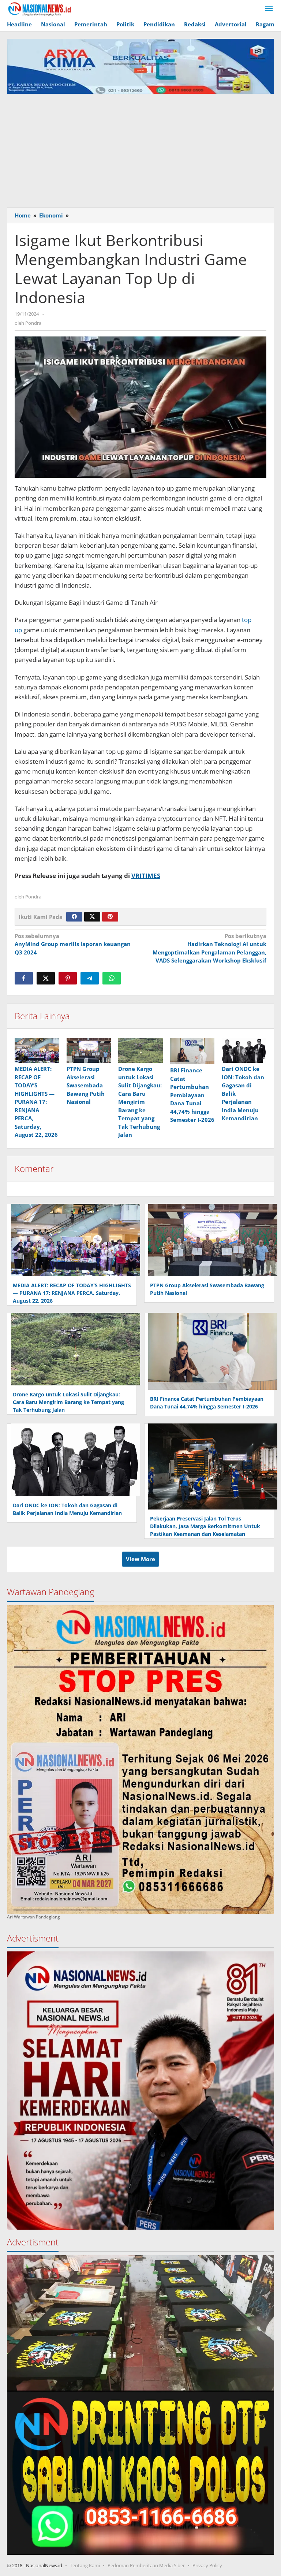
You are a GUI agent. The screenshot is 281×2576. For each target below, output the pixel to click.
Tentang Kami (85, 2565)
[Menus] (269, 9)
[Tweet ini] (46, 978)
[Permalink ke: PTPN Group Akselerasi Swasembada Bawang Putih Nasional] (89, 1050)
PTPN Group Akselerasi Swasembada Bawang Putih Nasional (86, 1085)
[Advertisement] (140, 149)
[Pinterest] (110, 917)
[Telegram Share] (90, 978)
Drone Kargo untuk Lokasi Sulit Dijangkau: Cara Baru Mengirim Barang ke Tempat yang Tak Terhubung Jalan (140, 1102)
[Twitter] (92, 917)
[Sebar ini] (24, 978)
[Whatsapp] (112, 978)
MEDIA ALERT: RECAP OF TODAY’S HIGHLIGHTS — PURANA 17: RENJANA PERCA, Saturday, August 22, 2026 (36, 1102)
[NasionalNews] (40, 9)
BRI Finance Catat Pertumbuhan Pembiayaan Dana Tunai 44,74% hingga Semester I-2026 (192, 1095)
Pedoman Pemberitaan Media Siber (146, 2565)
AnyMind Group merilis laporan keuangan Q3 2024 (73, 944)
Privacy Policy (207, 2565)
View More (140, 1559)
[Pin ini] (68, 978)
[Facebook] (74, 917)
